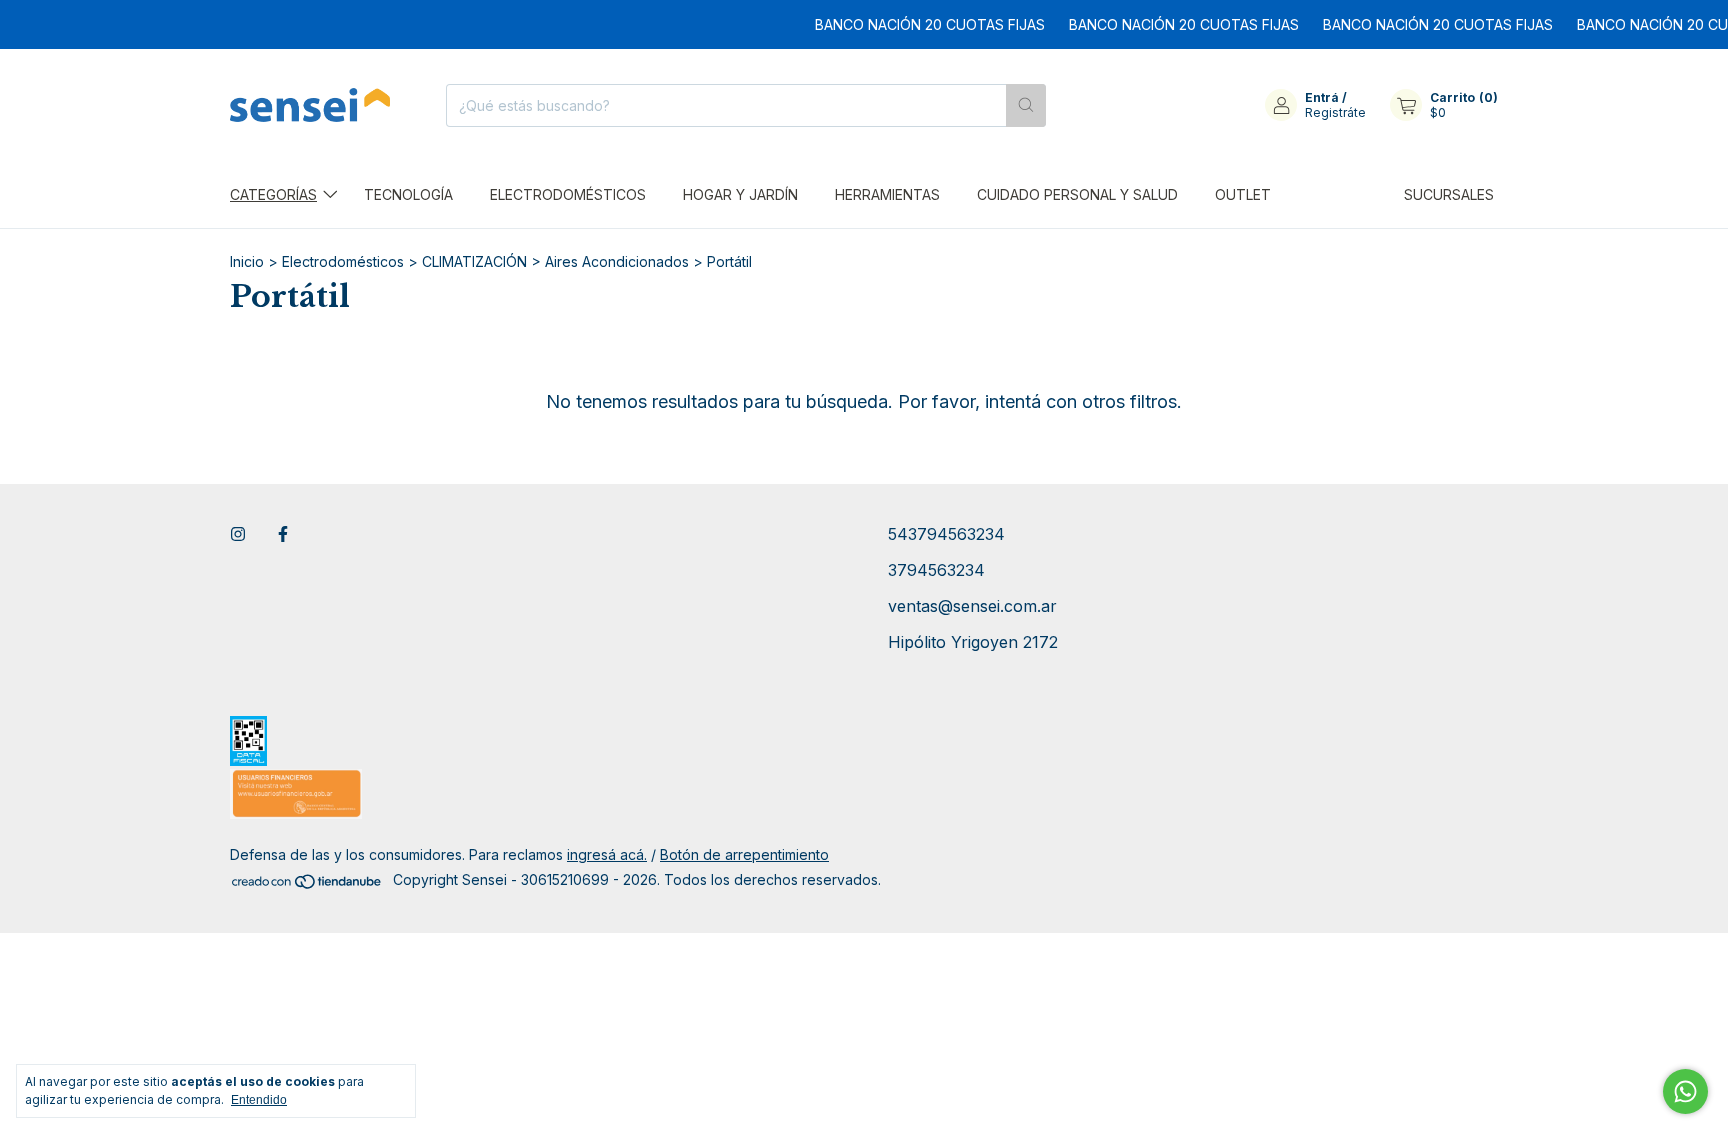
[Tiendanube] (307, 884)
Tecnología (408, 194)
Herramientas (887, 194)
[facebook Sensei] (283, 534)
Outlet (1243, 194)
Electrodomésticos (568, 194)
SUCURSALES (1449, 194)
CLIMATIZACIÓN (474, 261)
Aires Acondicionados (617, 261)
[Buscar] (1026, 105)
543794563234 (946, 534)
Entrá (1322, 97)
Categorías (273, 194)
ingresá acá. (607, 854)
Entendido (259, 1100)
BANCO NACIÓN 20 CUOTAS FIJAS (913, 24)
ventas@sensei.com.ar (972, 606)
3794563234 (936, 570)
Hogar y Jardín (740, 194)
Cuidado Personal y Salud (1077, 194)
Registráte (1335, 112)
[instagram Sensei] (238, 534)
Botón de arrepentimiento (744, 854)
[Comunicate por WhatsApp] (1685, 1091)
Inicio (247, 261)
